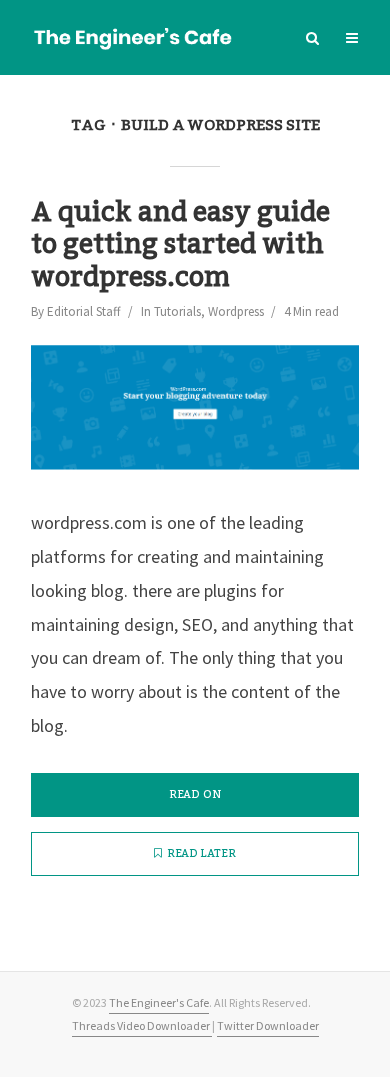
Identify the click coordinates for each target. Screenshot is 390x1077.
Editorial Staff (84, 311)
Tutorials (177, 311)
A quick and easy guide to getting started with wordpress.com (180, 245)
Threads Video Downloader (142, 1025)
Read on (195, 795)
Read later (201, 854)
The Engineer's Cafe (159, 1002)
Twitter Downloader (268, 1025)
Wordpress (236, 311)
